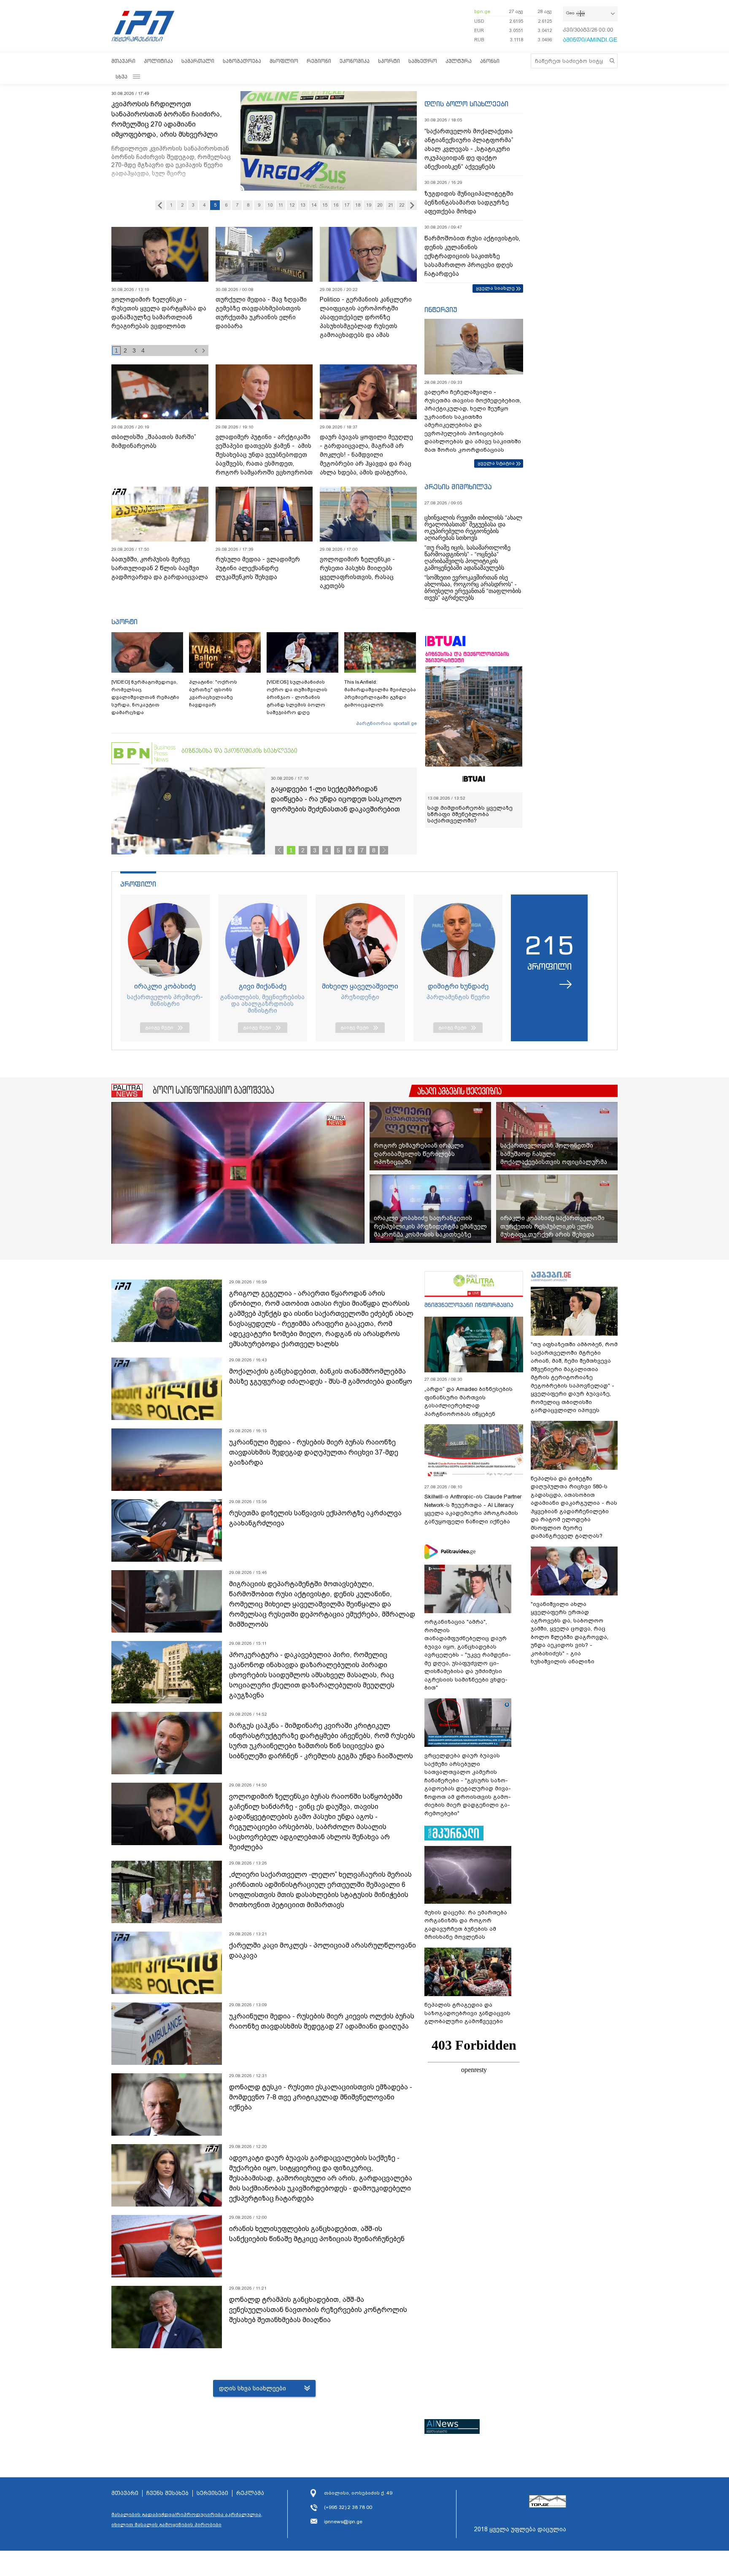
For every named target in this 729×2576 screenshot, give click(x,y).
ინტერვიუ (441, 310)
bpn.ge (482, 11)
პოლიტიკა (158, 61)
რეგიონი (319, 61)
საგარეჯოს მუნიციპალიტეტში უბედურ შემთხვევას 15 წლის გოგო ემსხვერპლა (170, 114)
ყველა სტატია (496, 463)
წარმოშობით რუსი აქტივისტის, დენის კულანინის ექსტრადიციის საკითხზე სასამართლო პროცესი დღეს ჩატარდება (472, 256)
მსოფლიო (284, 61)
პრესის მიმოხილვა (458, 487)
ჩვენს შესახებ (167, 2493)
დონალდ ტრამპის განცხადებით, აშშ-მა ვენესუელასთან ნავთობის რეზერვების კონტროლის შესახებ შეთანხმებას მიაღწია (318, 2310)
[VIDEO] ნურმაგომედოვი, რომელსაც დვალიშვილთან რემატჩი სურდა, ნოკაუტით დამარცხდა (145, 697)
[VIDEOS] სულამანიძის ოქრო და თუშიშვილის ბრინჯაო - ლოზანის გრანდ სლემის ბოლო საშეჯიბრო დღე (297, 697)
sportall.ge (405, 723)
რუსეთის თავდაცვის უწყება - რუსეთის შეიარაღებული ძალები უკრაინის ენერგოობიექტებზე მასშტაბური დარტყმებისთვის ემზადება (157, 322)
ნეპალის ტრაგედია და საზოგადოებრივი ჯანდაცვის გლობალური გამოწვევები (467, 2013)
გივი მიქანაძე (263, 986)
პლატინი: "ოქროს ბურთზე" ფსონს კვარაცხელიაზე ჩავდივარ (213, 693)
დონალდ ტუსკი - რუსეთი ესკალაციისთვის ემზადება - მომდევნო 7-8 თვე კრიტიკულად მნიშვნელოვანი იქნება (321, 2097)
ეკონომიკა (355, 61)
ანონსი (490, 61)
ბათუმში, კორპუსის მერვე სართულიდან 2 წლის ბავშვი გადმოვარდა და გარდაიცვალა (160, 568)
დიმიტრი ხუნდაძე (458, 986)
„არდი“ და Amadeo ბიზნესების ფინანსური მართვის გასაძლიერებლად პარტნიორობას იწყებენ (468, 1401)
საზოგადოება (242, 61)
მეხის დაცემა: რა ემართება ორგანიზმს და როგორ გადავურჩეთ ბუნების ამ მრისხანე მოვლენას (466, 1925)
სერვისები (212, 2493)
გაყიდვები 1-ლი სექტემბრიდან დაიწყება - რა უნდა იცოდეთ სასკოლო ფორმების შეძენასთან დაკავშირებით (336, 799)
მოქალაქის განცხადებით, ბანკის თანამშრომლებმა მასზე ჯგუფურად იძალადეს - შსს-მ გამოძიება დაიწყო (321, 1376)
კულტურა (459, 61)
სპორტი (389, 61)
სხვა (121, 77)
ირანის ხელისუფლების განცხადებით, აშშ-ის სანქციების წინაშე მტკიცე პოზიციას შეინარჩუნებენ (317, 2234)
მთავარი (123, 61)
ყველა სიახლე (495, 288)
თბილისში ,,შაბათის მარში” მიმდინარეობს (154, 441)
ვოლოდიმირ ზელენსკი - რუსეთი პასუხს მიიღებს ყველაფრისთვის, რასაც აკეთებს (357, 573)
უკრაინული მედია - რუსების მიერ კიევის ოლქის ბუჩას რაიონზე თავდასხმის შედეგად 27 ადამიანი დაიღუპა (322, 2021)
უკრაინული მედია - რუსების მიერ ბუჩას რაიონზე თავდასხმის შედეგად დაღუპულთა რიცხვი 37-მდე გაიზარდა (314, 1452)
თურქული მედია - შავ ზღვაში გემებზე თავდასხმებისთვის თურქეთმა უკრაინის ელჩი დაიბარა (261, 313)
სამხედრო (423, 61)
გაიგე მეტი (159, 1027)
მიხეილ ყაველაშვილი (360, 986)
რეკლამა (250, 2493)
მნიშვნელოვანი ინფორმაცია (469, 1305)
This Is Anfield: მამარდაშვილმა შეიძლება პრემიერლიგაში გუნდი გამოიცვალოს (380, 693)
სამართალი (198, 61)
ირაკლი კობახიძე (165, 986)
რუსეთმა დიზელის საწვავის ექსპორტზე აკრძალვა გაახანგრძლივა (315, 1518)
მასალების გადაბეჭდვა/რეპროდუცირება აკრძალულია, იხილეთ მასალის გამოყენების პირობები (187, 2519)
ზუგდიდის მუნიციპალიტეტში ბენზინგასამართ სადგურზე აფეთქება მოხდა (469, 202)
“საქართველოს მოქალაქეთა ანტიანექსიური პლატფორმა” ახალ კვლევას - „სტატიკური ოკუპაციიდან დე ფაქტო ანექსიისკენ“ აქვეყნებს (469, 149)
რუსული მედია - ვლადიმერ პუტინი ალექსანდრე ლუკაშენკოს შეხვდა (258, 568)
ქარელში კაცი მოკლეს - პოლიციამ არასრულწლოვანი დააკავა (323, 1950)
